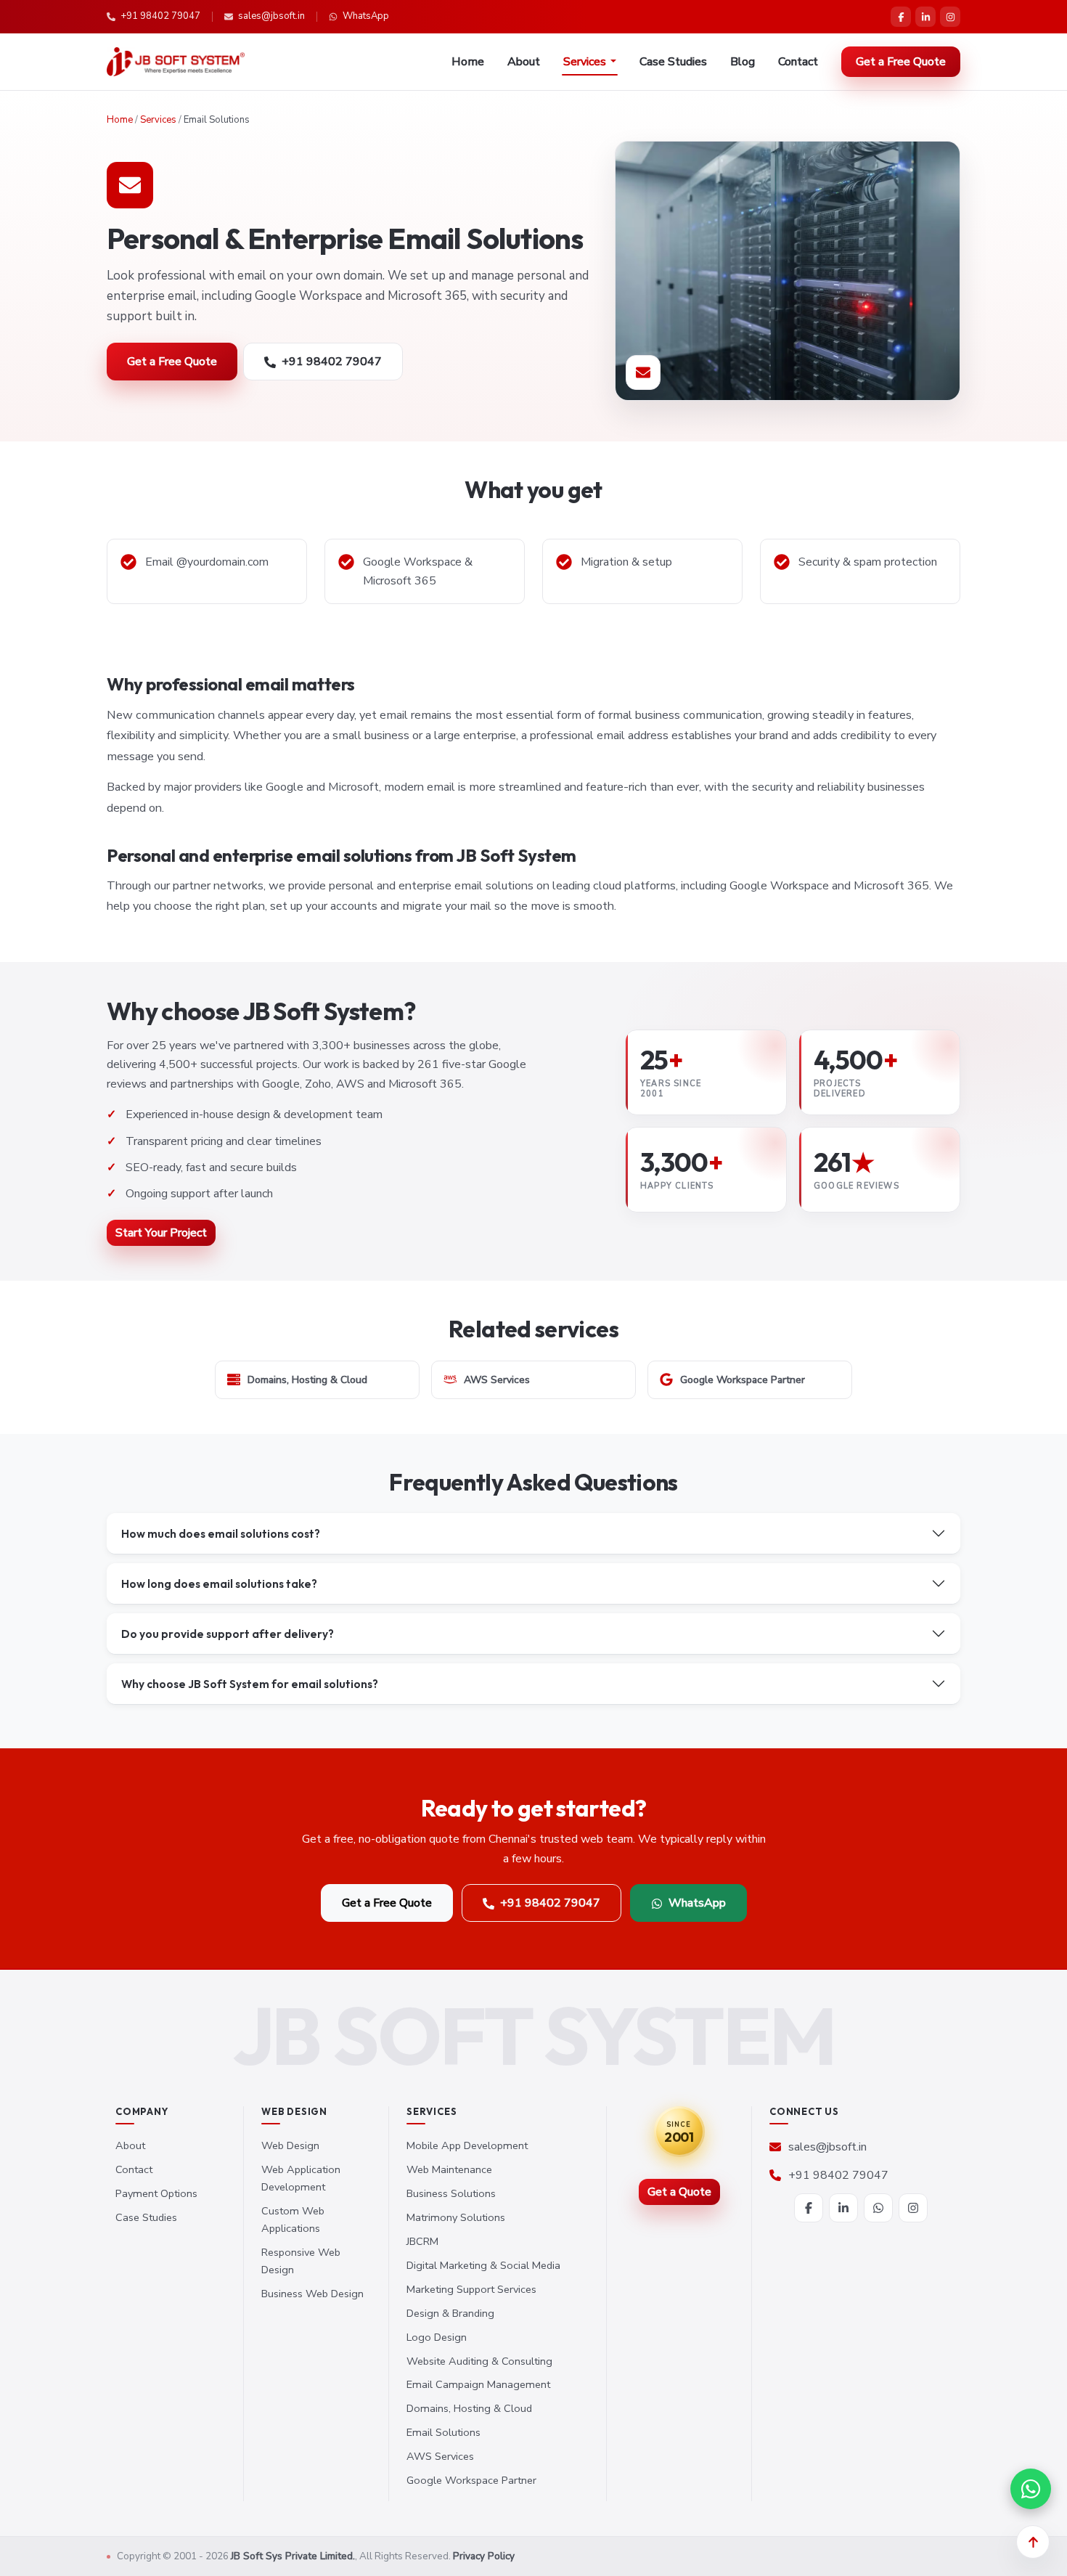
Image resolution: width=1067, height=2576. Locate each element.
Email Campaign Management (478, 2384)
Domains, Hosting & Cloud (469, 2408)
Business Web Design (312, 2294)
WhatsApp (366, 16)
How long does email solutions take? (219, 1583)
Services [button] (585, 62)
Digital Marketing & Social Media (483, 2265)
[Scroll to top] (1033, 2542)
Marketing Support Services (471, 2289)
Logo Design (437, 2337)
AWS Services (440, 2456)
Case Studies (673, 62)
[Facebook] (901, 17)
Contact (798, 62)
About (524, 62)
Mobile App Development (467, 2145)
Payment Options (156, 2193)
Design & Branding (450, 2313)
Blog (743, 62)
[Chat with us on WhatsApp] (1031, 2489)
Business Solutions (451, 2193)
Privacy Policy (484, 2556)
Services (158, 120)
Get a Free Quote (901, 62)
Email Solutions (443, 2432)
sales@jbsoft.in (271, 16)
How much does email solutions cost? (221, 1533)
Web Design (290, 2145)
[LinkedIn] (925, 17)
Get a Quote (679, 2192)
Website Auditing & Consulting (479, 2361)
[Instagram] (950, 17)
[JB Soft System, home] (176, 62)
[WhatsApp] (878, 2208)
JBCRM (422, 2241)
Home (468, 62)
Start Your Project (161, 1233)
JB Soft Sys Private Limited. (293, 2556)
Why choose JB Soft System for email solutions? (250, 1684)
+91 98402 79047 (160, 16)
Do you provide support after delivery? (228, 1634)
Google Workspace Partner (471, 2480)
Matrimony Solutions (456, 2217)
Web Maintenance (449, 2169)
